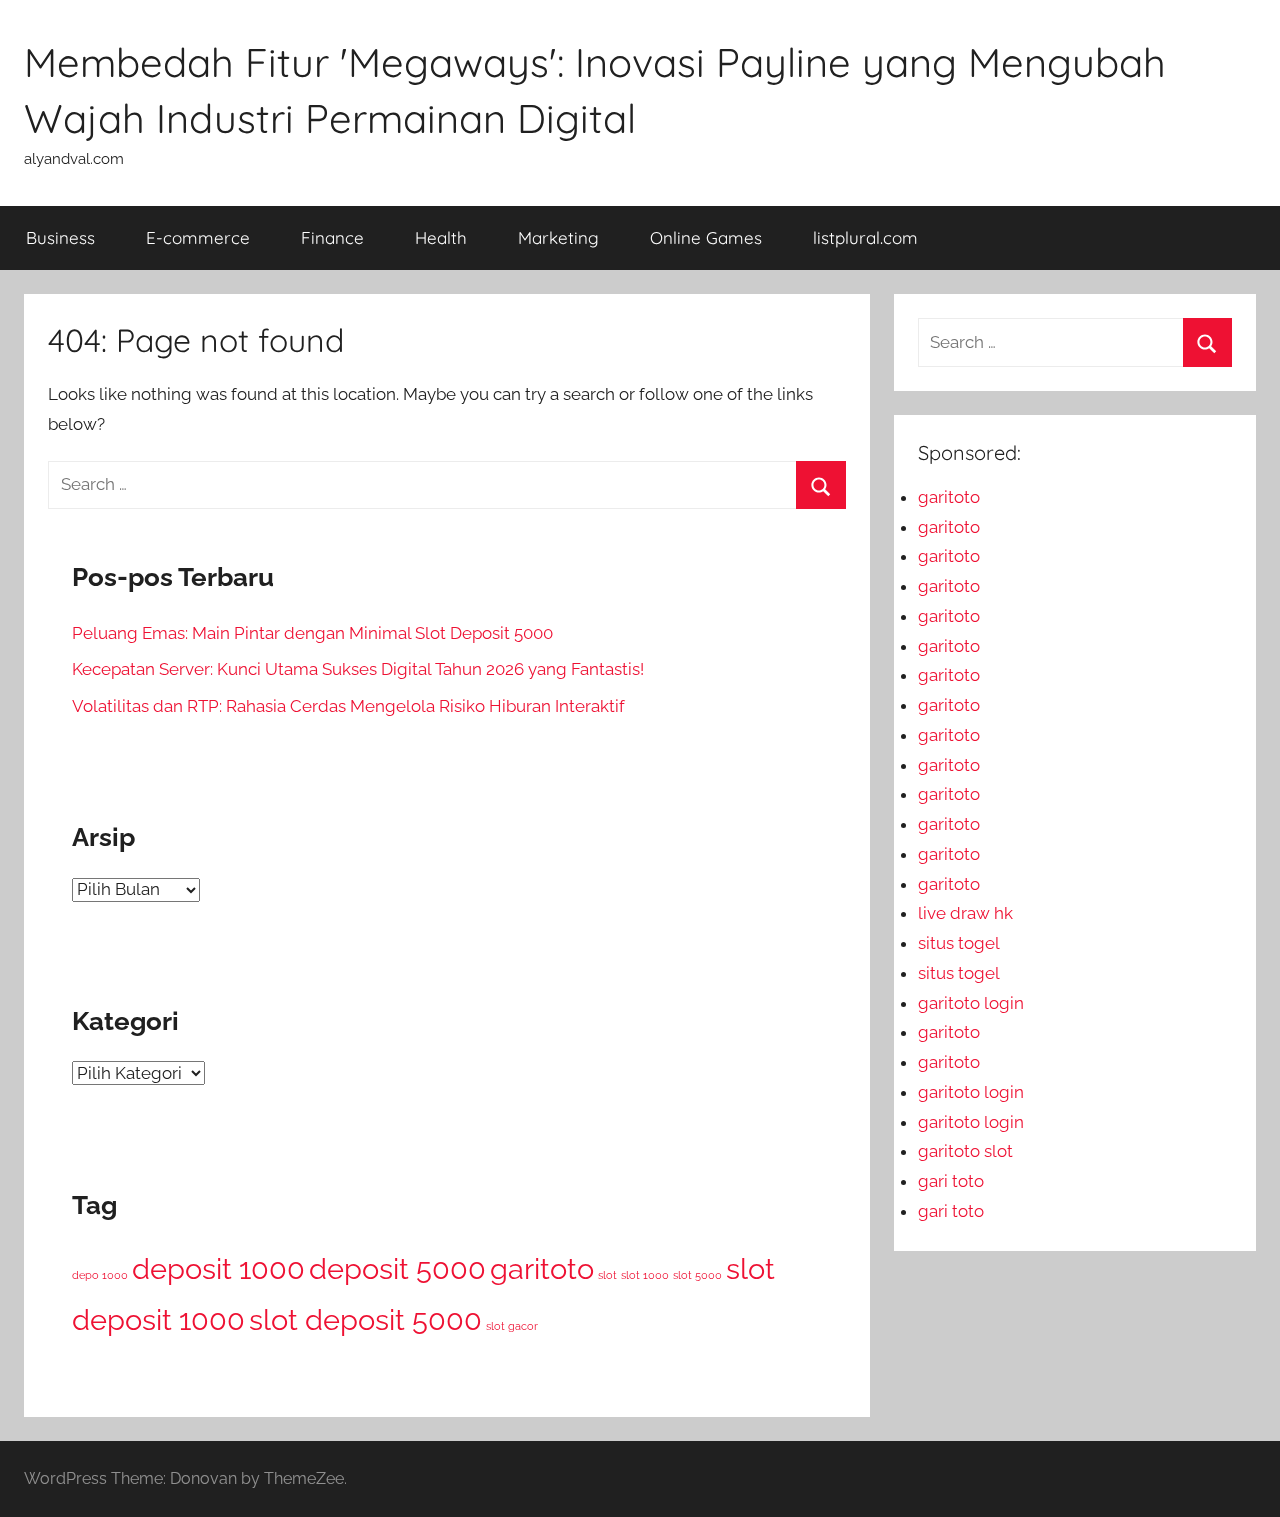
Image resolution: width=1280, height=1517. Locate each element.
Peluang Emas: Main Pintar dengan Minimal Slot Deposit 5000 (312, 633)
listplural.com (865, 237)
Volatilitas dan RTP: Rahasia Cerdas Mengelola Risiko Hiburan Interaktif (348, 706)
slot (607, 1275)
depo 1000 (100, 1275)
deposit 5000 (397, 1268)
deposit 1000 (218, 1268)
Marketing (558, 237)
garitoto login (971, 1003)
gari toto (951, 1181)
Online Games (706, 237)
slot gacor (512, 1326)
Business (60, 237)
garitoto (542, 1268)
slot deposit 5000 (365, 1319)
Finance (332, 237)
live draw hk (965, 913)
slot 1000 (645, 1275)
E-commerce (198, 237)
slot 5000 (697, 1275)
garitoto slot (965, 1151)
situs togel (959, 943)
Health (441, 237)
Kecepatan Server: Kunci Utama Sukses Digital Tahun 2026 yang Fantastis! (358, 669)
